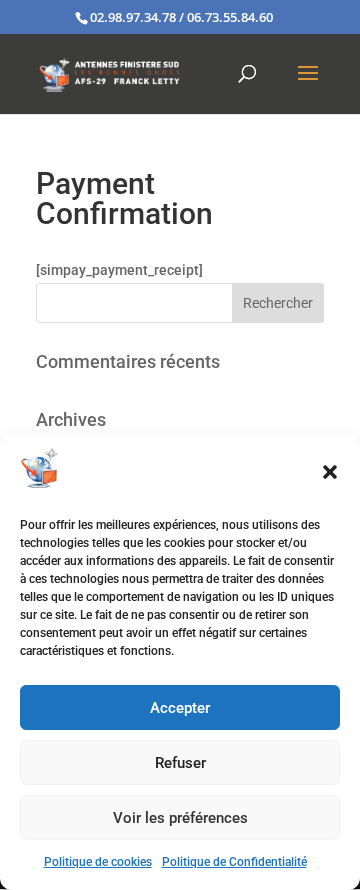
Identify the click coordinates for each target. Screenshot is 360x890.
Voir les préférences (180, 818)
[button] (330, 472)
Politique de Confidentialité (234, 862)
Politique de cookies (98, 862)
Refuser (180, 763)
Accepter (180, 708)
